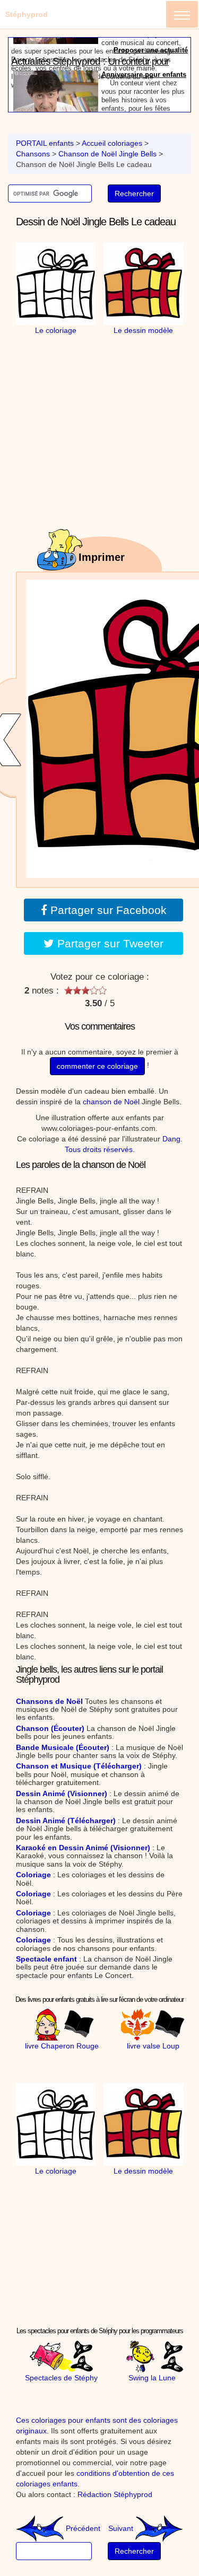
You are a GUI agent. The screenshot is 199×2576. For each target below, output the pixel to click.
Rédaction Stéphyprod (115, 2494)
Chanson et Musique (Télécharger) (79, 1766)
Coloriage (33, 1875)
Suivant (122, 2528)
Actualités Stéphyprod (56, 44)
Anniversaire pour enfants (144, 57)
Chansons (33, 154)
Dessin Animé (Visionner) (62, 1793)
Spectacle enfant (46, 1959)
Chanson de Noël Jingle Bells (107, 154)
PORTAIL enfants (45, 143)
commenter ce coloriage (97, 1066)
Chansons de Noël (49, 1701)
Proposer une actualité (151, 107)
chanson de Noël (111, 1102)
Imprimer (102, 557)
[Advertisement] (109, 402)
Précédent (82, 2528)
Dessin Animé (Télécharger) (66, 1821)
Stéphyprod (27, 14)
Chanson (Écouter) (50, 1728)
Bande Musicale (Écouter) (63, 1747)
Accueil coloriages (112, 143)
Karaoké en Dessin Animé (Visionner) (83, 1848)
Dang (171, 1139)
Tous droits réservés (99, 1149)
